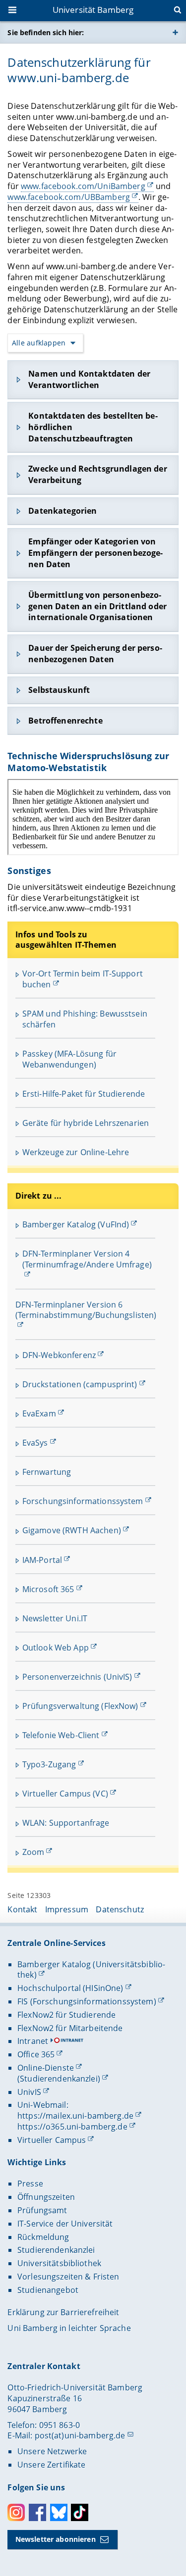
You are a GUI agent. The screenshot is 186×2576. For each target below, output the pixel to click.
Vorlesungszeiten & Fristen (68, 2277)
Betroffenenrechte (65, 721)
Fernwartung (47, 1472)
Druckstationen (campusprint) (80, 1384)
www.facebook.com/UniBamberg (83, 186)
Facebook (37, 2512)
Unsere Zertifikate (52, 2465)
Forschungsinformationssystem (83, 1501)
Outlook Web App (56, 1648)
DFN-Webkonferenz (59, 1355)
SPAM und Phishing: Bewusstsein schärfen (85, 1019)
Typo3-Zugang (49, 1764)
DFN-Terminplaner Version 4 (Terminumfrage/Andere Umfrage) (87, 1259)
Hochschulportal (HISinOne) (70, 1988)
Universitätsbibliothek (59, 2263)
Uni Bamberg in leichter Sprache (69, 2328)
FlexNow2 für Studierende (66, 2015)
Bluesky (59, 2512)
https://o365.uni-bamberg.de (72, 2127)
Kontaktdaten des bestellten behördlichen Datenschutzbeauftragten (93, 427)
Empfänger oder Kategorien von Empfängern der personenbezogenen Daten (95, 553)
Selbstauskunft (59, 690)
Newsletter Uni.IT (55, 1618)
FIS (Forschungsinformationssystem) (87, 2001)
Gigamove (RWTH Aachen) (72, 1530)
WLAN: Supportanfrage (66, 1823)
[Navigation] (13, 11)
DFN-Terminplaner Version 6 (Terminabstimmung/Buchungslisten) (86, 1310)
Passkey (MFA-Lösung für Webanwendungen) (69, 1059)
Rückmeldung (43, 2237)
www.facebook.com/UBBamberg (69, 197)
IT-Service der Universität (65, 2224)
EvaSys (35, 1443)
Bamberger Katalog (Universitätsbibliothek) (91, 1970)
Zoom (33, 1852)
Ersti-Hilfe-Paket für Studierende (84, 1094)
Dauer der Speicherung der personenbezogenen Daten (95, 654)
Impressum (67, 1909)
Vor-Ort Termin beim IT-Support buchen (83, 979)
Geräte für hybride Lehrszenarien (86, 1123)
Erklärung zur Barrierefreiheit (63, 2312)
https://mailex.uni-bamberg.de (75, 2116)
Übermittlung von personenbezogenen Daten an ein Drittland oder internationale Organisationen (97, 606)
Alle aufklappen (39, 343)
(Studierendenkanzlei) (59, 2079)
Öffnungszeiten (46, 2197)
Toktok (80, 2512)
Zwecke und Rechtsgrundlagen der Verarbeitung (97, 474)
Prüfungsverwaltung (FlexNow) (80, 1706)
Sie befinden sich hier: (46, 32)
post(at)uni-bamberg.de (80, 2435)
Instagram (16, 2512)
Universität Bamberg (93, 10)
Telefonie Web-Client (61, 1735)
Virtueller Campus (52, 2140)
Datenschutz (120, 1909)
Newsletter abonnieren (56, 2539)
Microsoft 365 (48, 1589)
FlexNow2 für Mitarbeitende (70, 2028)
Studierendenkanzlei (56, 2250)
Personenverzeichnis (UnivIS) (77, 1677)
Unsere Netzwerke (52, 2451)
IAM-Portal (42, 1560)
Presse (30, 2184)
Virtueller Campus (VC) (65, 1794)
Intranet (33, 2041)
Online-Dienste (46, 2068)
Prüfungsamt (42, 2210)
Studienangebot (48, 2290)
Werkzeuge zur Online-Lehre (76, 1152)
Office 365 (36, 2054)
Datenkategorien (62, 511)
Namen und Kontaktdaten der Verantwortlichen (89, 379)
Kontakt (22, 1909)
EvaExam (39, 1413)
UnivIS (29, 2092)
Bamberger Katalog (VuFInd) (76, 1224)
